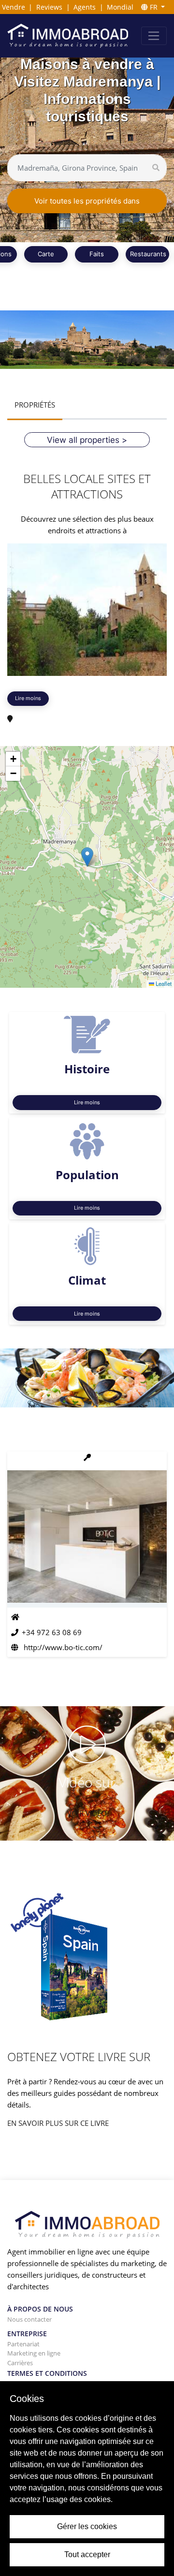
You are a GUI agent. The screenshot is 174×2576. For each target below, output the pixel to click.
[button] (87, 857)
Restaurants (148, 254)
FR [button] (154, 7)
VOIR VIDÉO (87, 1813)
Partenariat (23, 2344)
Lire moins (28, 698)
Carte (46, 254)
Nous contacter (29, 2319)
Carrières (20, 2363)
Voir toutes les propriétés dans (87, 201)
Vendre (14, 7)
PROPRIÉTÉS (35, 405)
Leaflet (163, 984)
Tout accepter (87, 2554)
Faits (97, 254)
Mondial (120, 7)
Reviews (49, 7)
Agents (85, 7)
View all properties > (87, 440)
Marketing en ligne (34, 2353)
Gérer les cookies (87, 2526)
